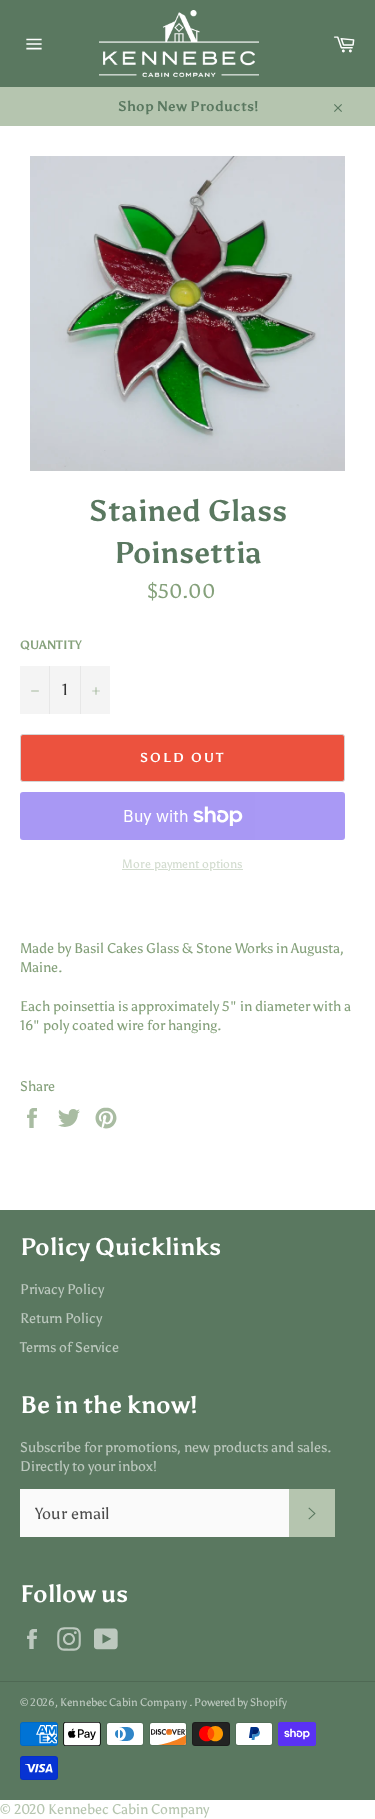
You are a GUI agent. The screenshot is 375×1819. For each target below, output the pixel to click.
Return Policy (61, 1318)
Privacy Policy (62, 1289)
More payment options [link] (182, 864)
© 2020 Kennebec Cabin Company (104, 1809)
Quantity (51, 645)
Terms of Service (69, 1347)
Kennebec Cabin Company (124, 1702)
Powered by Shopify (240, 1702)
